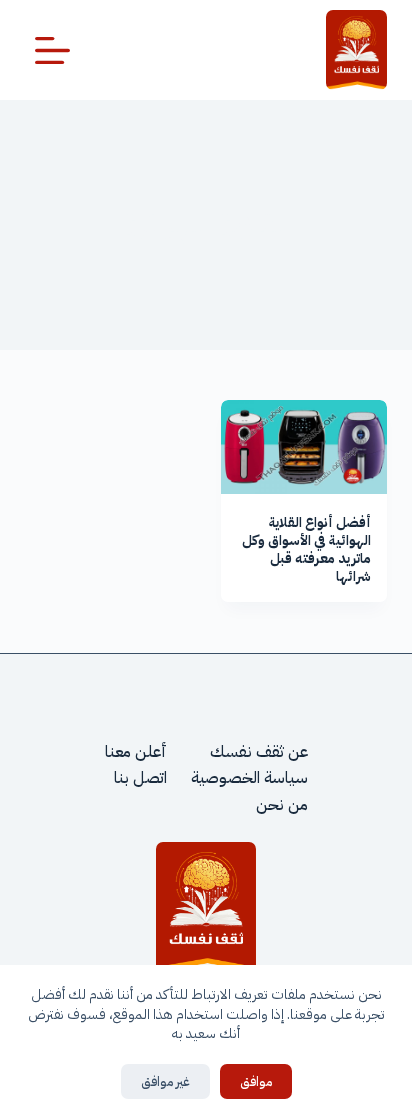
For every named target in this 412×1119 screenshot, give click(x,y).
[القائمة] (52, 50)
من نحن (282, 805)
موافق (256, 1081)
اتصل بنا (140, 778)
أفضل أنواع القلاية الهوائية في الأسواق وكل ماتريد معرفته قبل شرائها (306, 550)
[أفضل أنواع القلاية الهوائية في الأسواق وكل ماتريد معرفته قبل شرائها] (304, 447)
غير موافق (165, 1081)
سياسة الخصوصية (249, 778)
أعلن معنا (136, 752)
